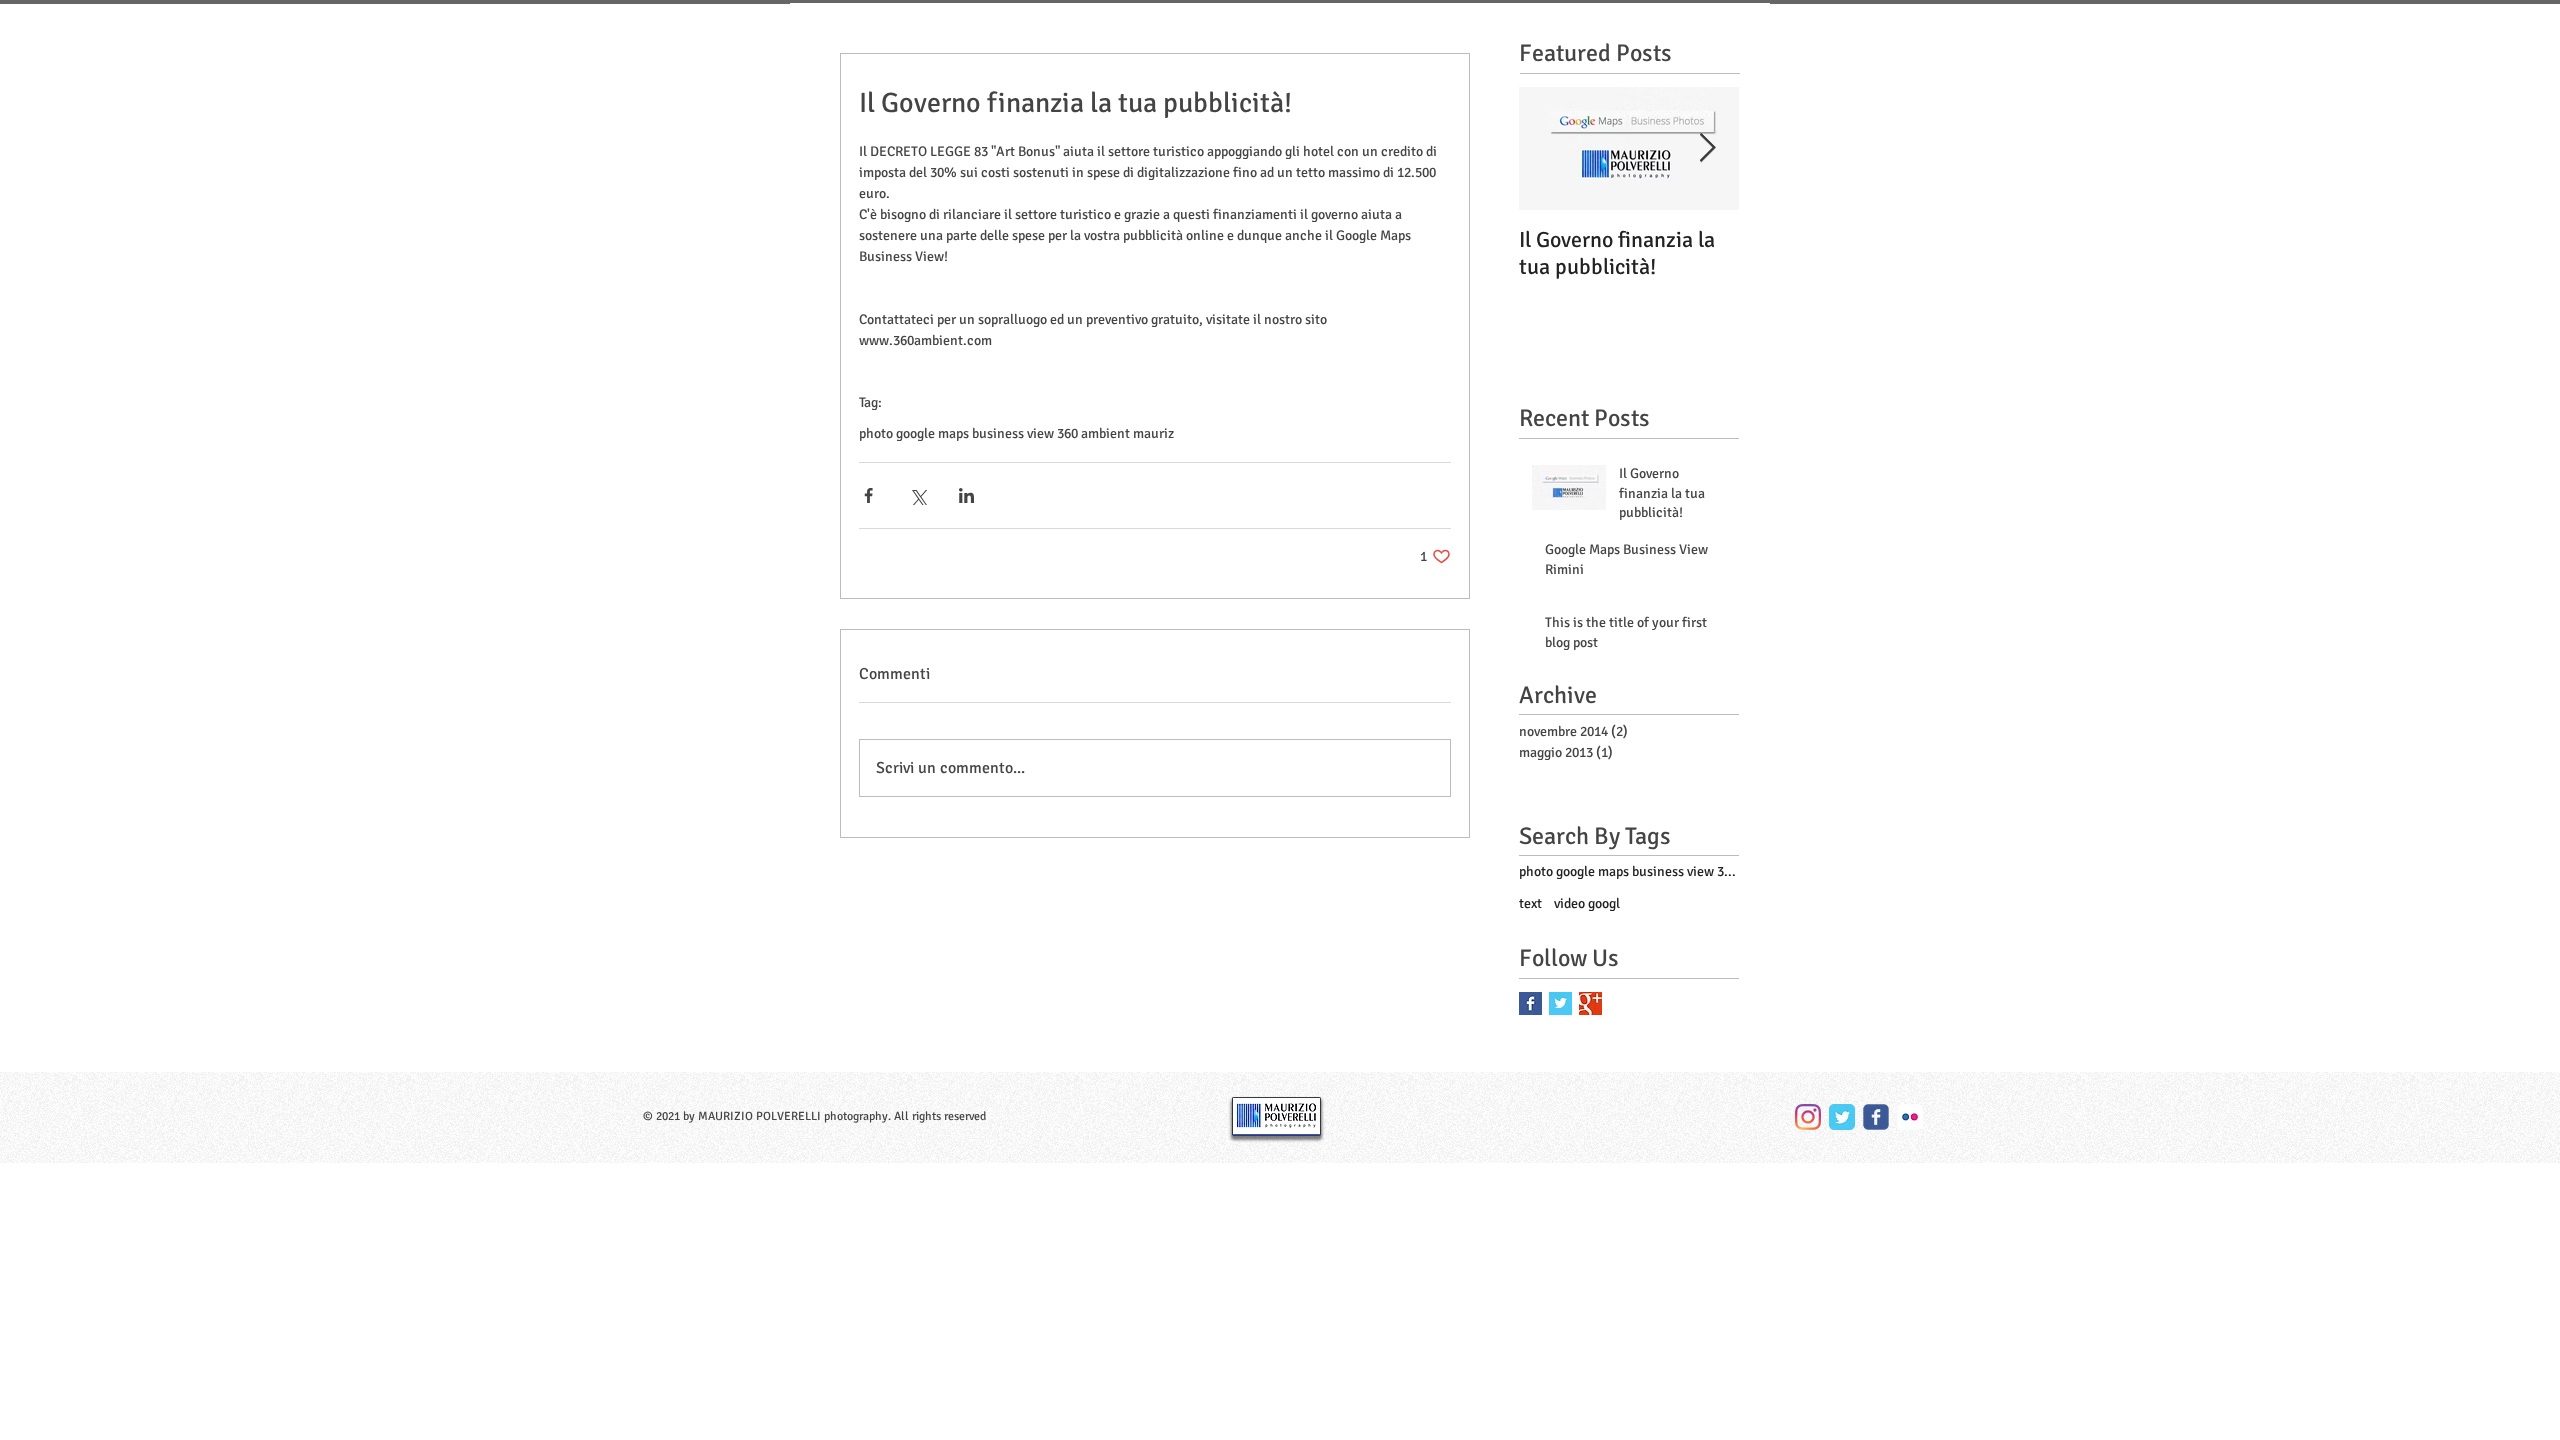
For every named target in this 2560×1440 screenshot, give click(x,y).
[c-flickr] (1910, 1117)
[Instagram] (1808, 1117)
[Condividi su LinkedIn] (966, 495)
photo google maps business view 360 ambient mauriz (1016, 433)
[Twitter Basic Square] (1560, 1003)
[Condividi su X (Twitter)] (917, 495)
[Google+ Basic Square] (1590, 1003)
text (1530, 903)
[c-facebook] (1876, 1117)
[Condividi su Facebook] (868, 495)
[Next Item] (1707, 148)
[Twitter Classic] (1842, 1117)
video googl (1587, 903)
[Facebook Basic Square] (1530, 1003)
